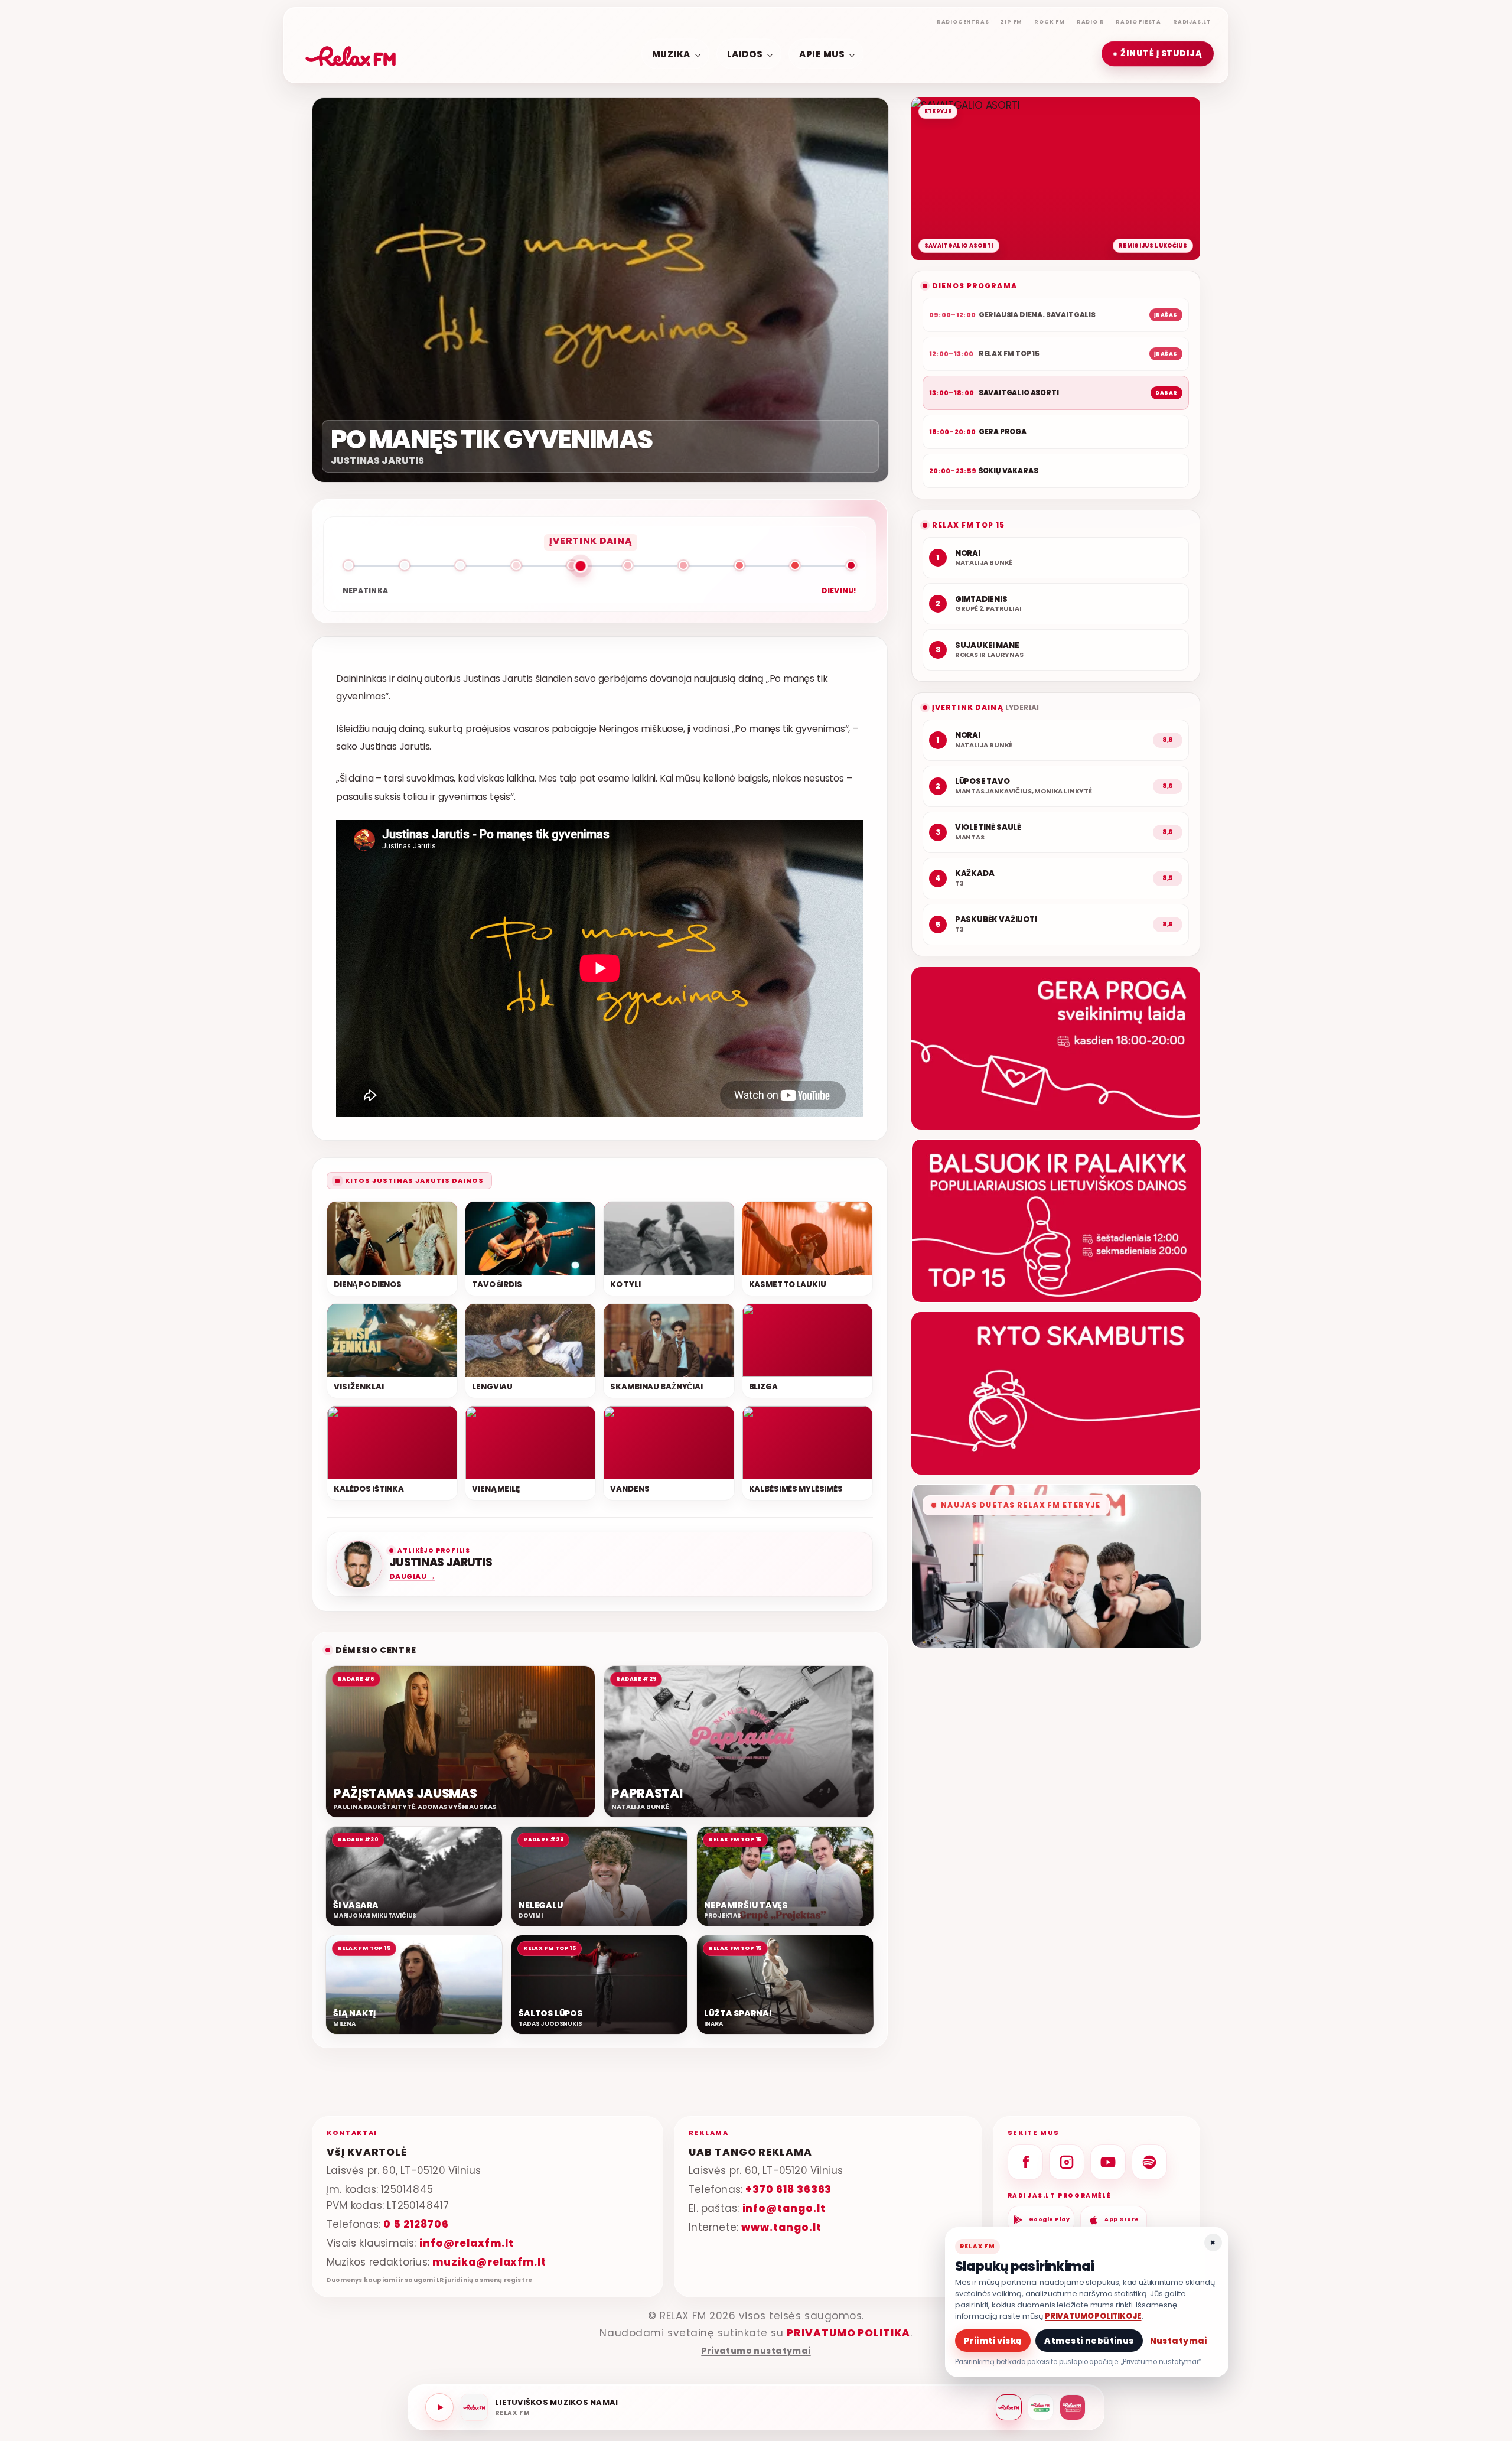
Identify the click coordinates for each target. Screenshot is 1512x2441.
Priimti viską (993, 2341)
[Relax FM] (1009, 2407)
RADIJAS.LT (1192, 22)
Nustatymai (1179, 2341)
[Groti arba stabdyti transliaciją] (439, 2407)
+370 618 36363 (788, 2189)
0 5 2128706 (416, 2224)
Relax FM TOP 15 (968, 525)
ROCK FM (1050, 22)
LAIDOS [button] (745, 53)
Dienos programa (975, 286)
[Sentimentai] (1073, 2407)
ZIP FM (1011, 22)
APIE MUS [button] (822, 53)
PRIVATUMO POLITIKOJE (1093, 2316)
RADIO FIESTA (1138, 22)
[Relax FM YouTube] (1108, 2162)
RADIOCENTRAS (963, 22)
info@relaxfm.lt (467, 2243)
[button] (1158, 54)
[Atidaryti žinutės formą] (1056, 1048)
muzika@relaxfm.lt (489, 2262)
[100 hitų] (1041, 2407)
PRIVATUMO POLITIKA (848, 2333)
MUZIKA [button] (671, 53)
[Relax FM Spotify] (1149, 2162)
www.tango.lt (781, 2227)
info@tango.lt (784, 2208)
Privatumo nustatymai (756, 2351)
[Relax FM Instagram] (1067, 2162)
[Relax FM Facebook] (1025, 2162)
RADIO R (1091, 22)
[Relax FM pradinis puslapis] (351, 54)
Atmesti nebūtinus (1089, 2341)
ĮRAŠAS (1166, 315)
